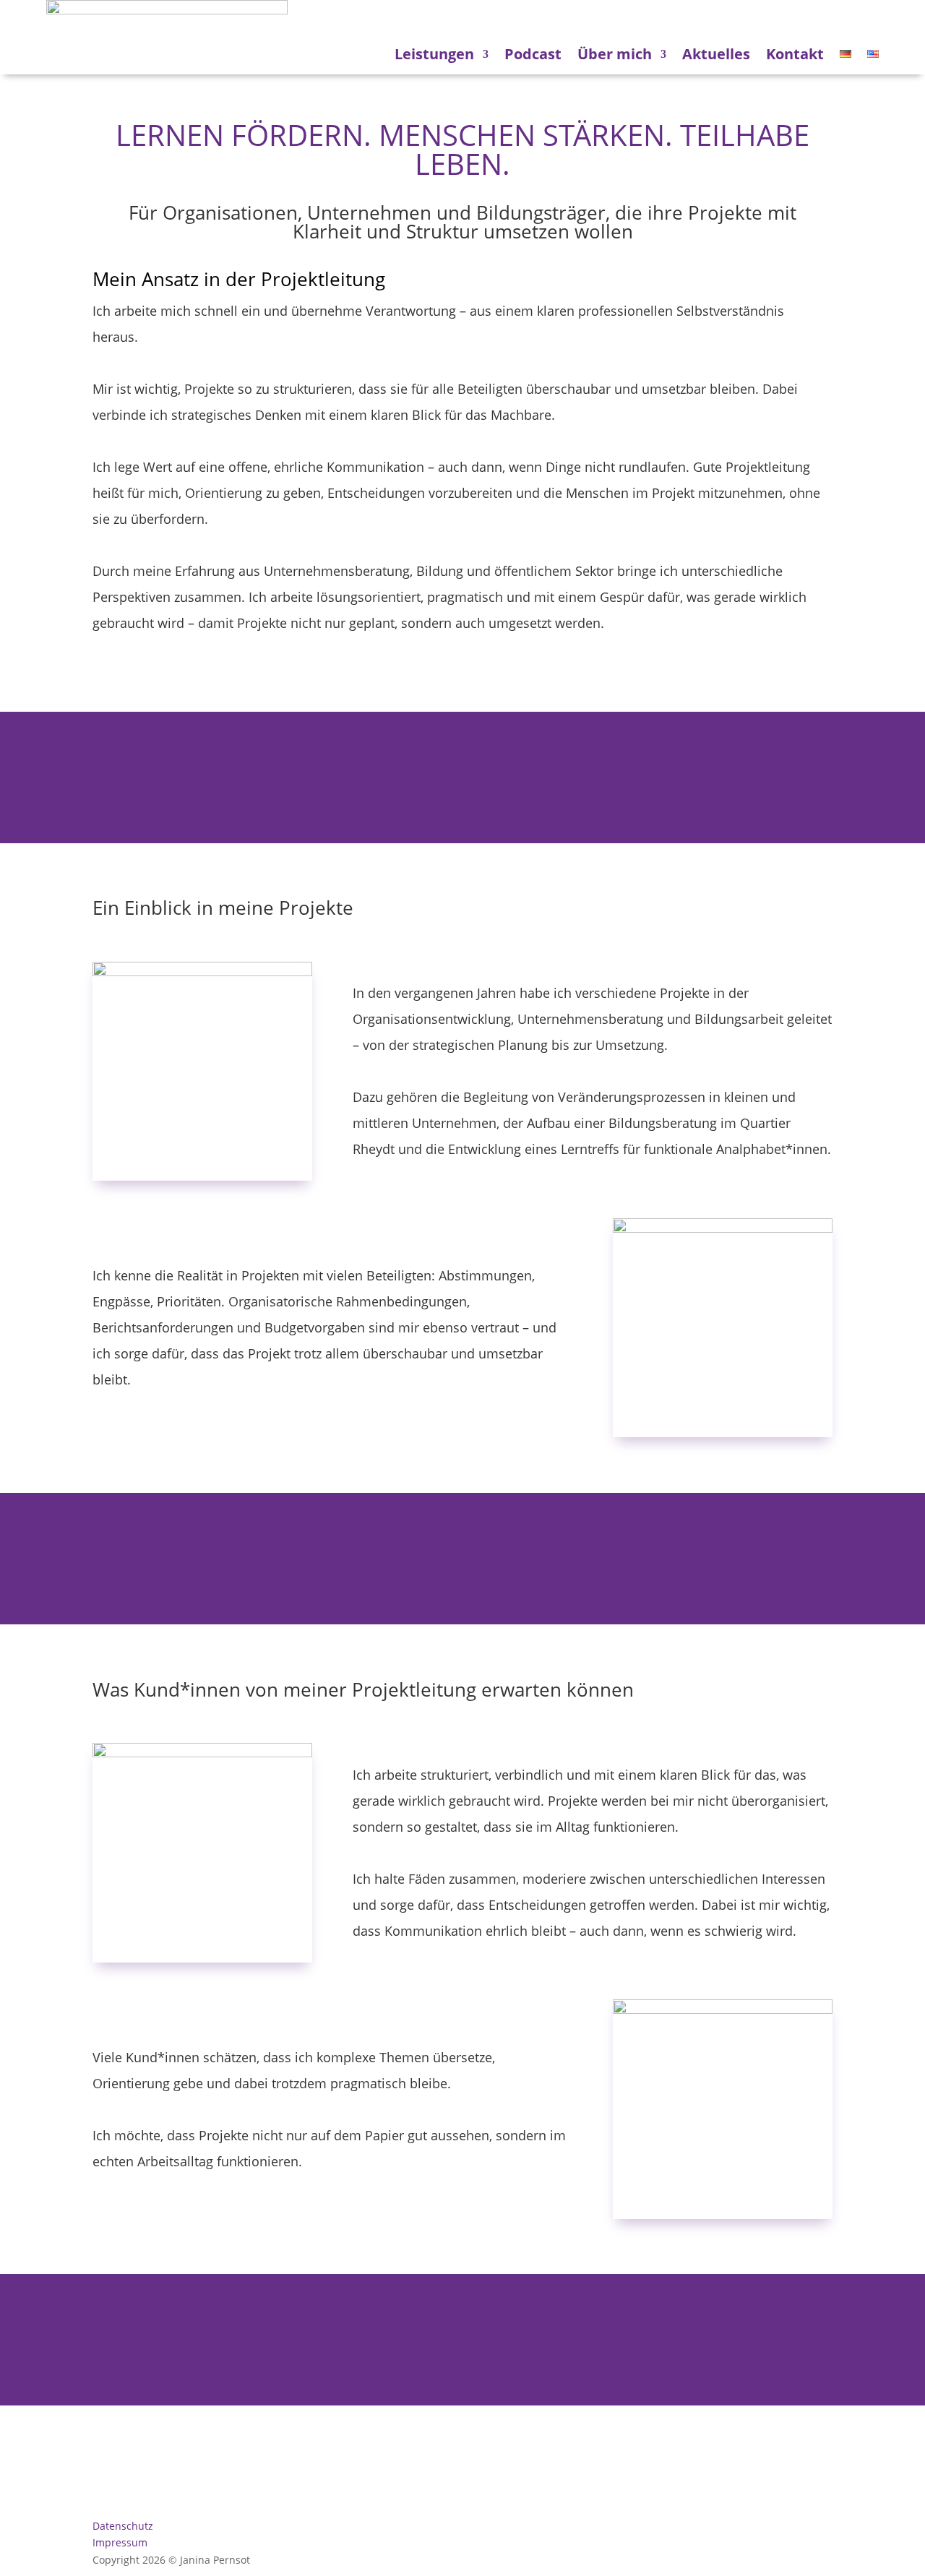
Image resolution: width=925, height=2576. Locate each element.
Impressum (120, 2542)
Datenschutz (123, 2526)
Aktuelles (716, 54)
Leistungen (434, 54)
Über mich (615, 54)
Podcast (533, 54)
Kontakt (795, 54)
